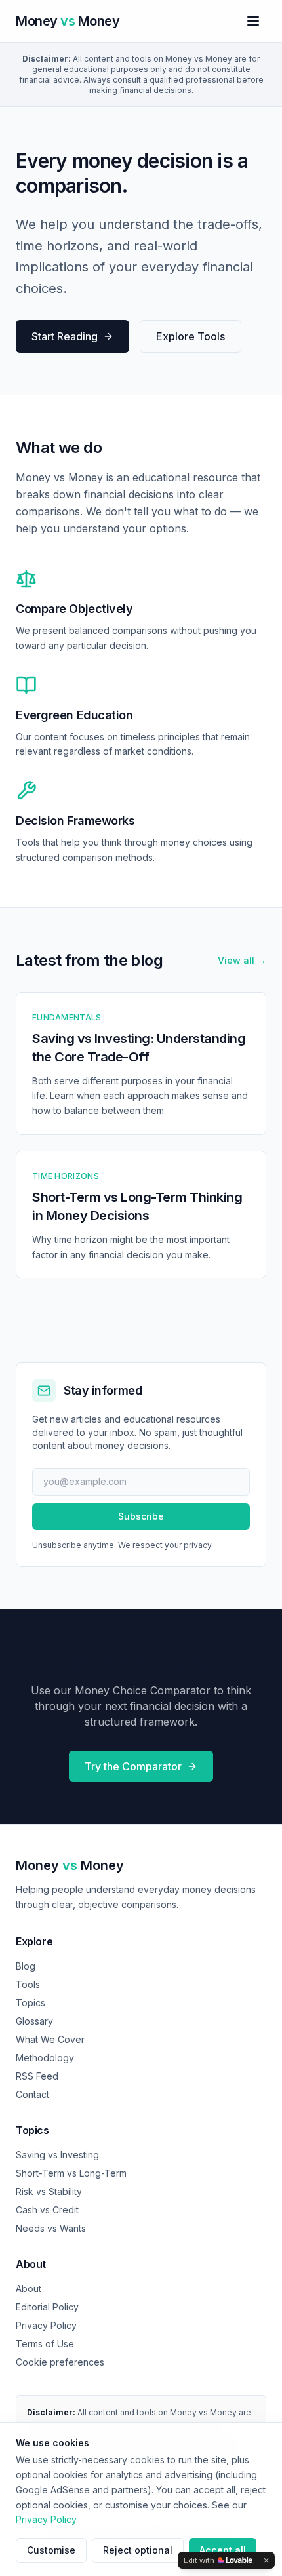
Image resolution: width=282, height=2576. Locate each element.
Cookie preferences (60, 2362)
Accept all (223, 2550)
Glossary (34, 2021)
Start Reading (65, 336)
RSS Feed (37, 2076)
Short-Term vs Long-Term (71, 2173)
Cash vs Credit (47, 2210)
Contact (32, 2094)
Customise (51, 2550)
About (29, 2289)
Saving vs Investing (57, 2155)
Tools (28, 1984)
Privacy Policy (46, 2325)
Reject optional (138, 2550)
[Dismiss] (266, 2560)
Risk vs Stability (49, 2191)
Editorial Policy (47, 2307)
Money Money (70, 1865)
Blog (26, 1966)
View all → (242, 960)
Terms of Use (45, 2344)
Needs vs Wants (51, 2228)
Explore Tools (191, 336)
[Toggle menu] (253, 21)
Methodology (45, 2058)
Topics (30, 2003)
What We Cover (50, 2039)
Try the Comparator (133, 1766)
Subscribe (141, 1516)
